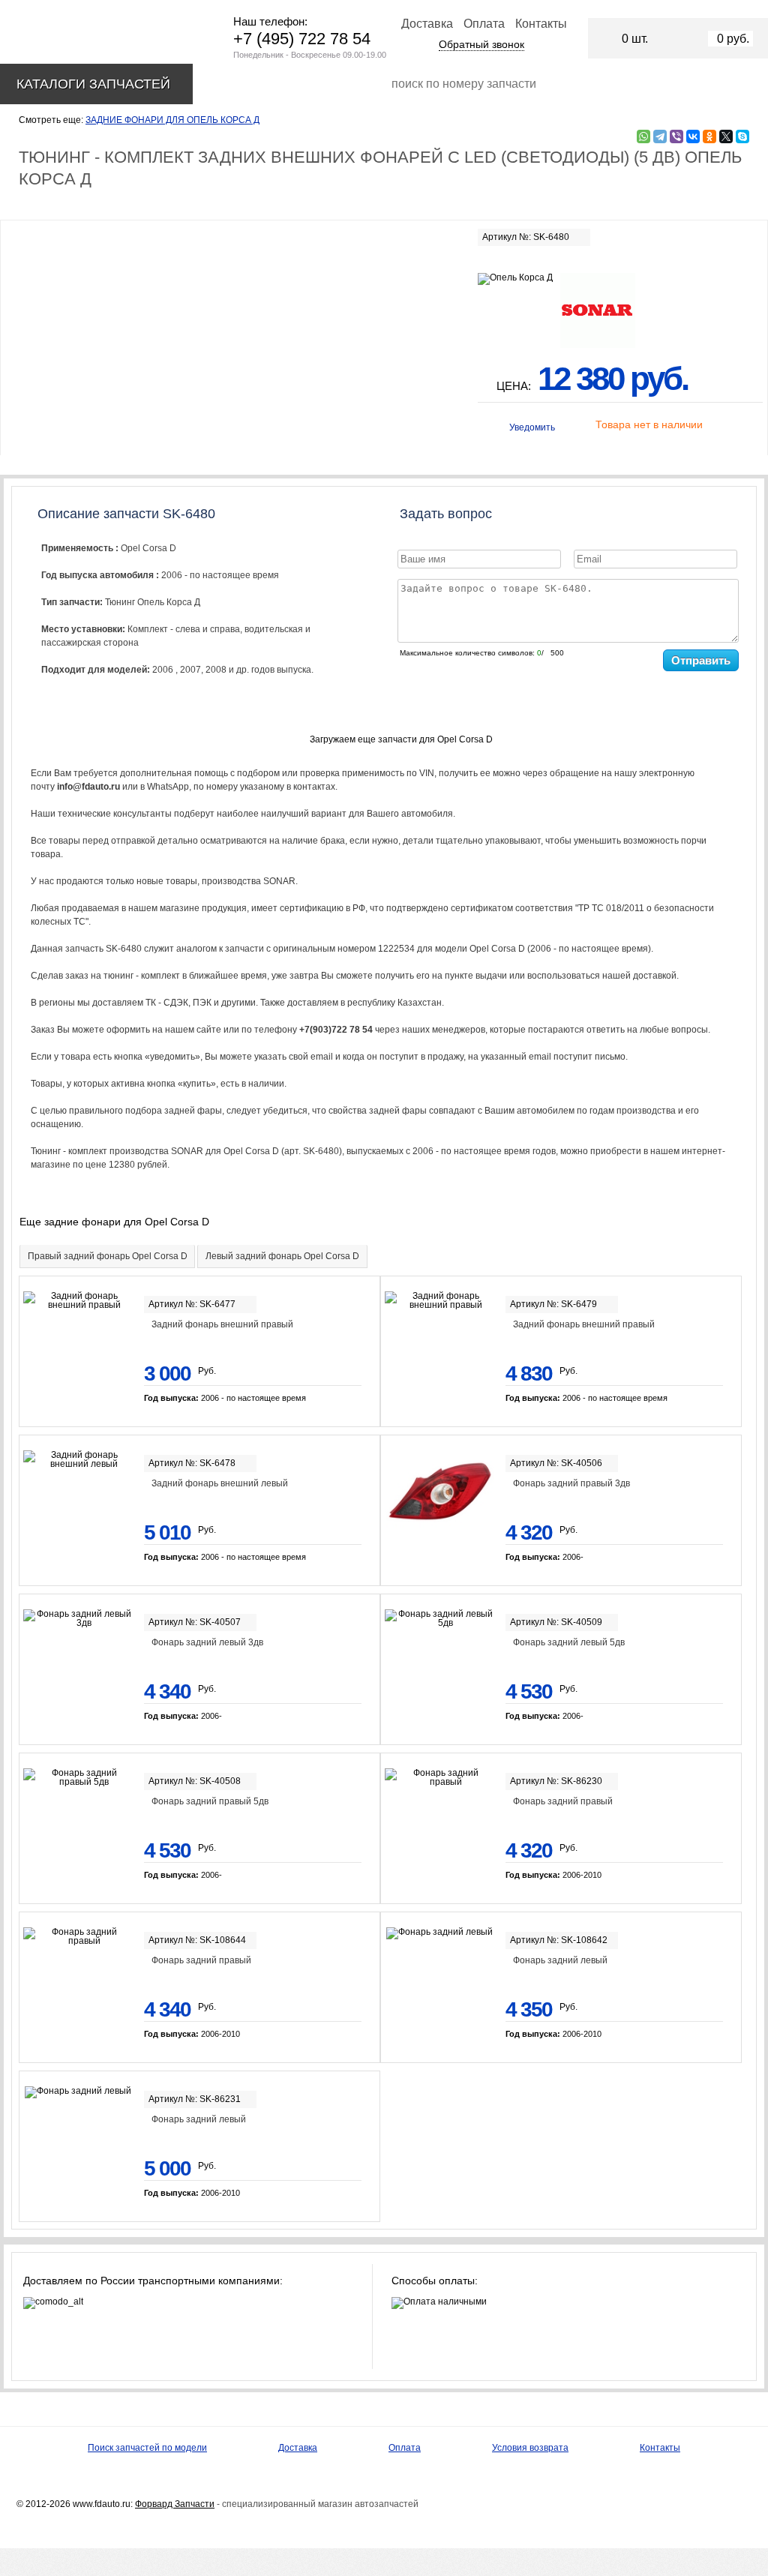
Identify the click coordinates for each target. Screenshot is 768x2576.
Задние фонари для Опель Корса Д (172, 120)
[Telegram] (660, 136)
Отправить (701, 660)
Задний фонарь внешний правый (222, 1324)
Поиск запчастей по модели (147, 2448)
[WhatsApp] (643, 136)
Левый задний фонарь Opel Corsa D (282, 1256)
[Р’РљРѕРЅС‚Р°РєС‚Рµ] (693, 136)
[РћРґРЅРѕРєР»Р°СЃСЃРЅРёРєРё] (709, 136)
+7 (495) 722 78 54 (302, 39)
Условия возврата (530, 2448)
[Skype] (742, 136)
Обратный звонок (481, 44)
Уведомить (532, 427)
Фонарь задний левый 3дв (207, 1642)
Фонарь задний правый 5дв (210, 1801)
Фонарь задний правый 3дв (571, 1483)
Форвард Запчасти (175, 2504)
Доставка (427, 24)
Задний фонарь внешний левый (220, 1483)
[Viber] (676, 136)
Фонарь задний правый (563, 1801)
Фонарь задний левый (560, 1960)
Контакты (541, 24)
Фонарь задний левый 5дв (569, 1642)
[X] (726, 136)
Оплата (484, 24)
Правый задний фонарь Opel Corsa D (108, 1256)
